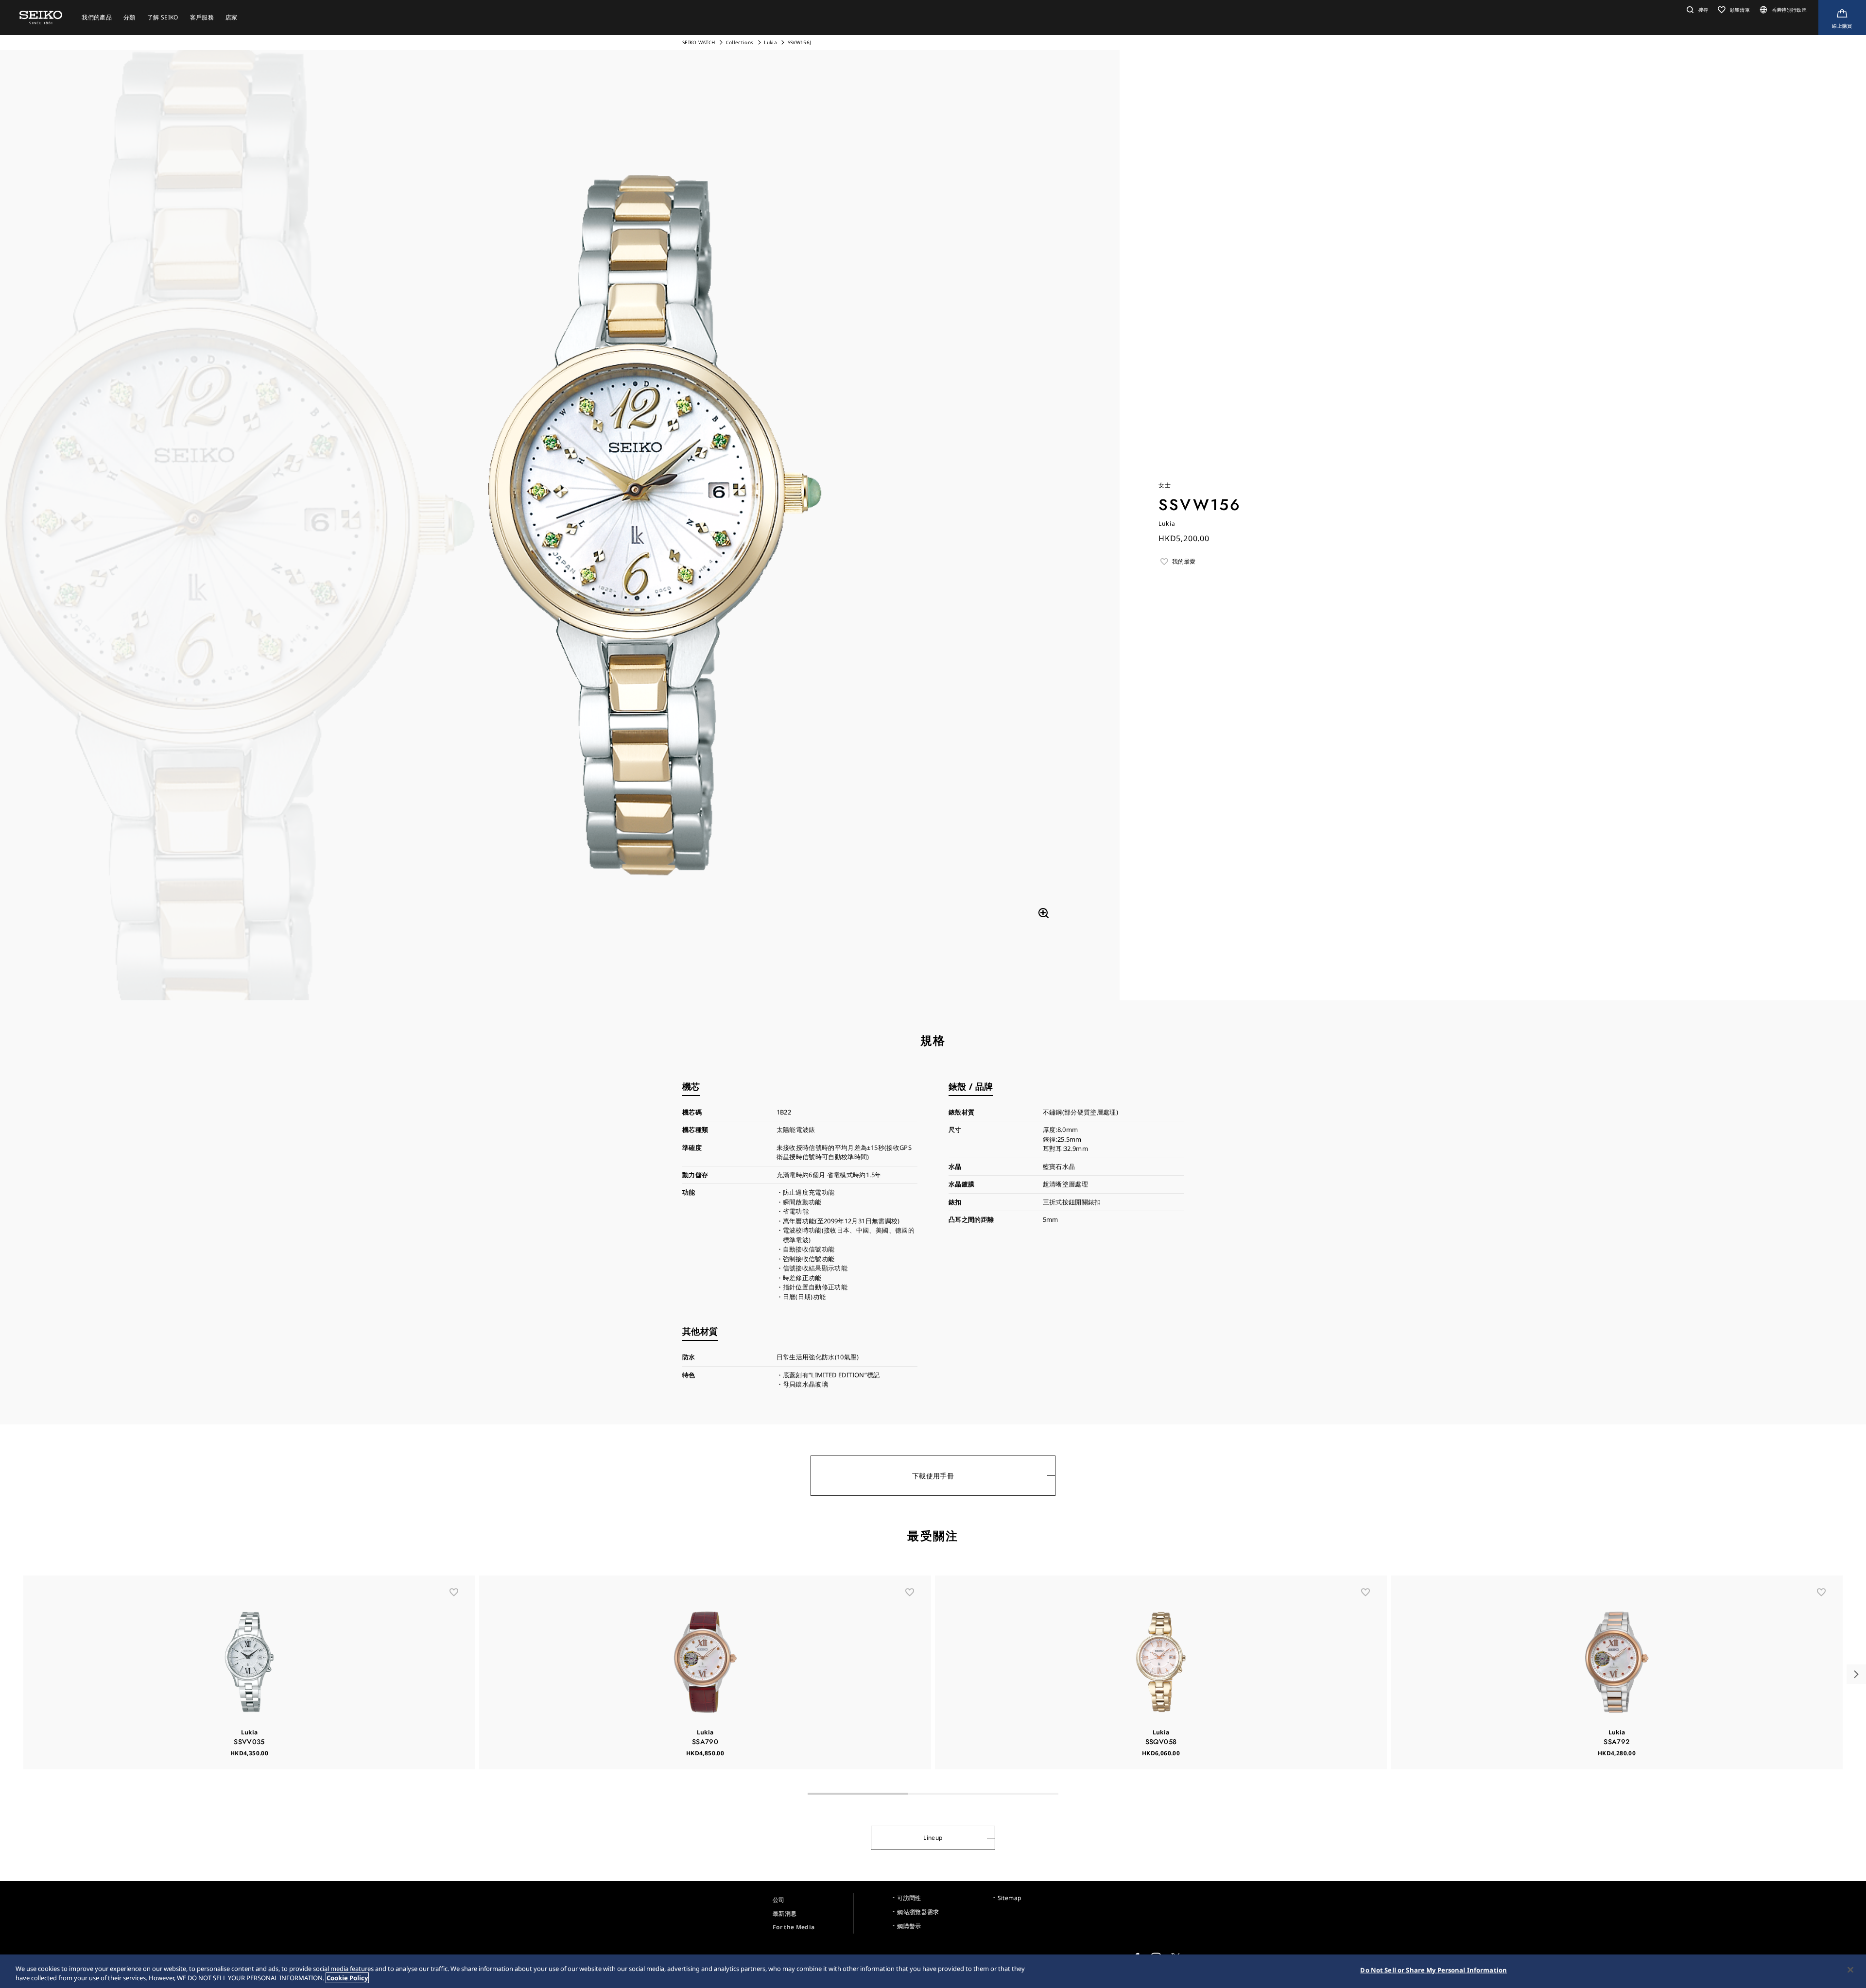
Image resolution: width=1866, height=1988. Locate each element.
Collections (740, 42)
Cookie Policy (347, 1978)
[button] (1696, 10)
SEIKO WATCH (699, 42)
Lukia (771, 42)
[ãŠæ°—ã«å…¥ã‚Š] (454, 1592)
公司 (779, 1900)
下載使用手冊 (933, 1476)
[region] (933, 1971)
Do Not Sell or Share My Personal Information (1434, 1970)
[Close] (1850, 1970)
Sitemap (1009, 1898)
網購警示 (909, 1926)
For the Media (794, 1927)
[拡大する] (1043, 913)
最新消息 (785, 1913)
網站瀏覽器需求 (918, 1912)
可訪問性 (909, 1898)
